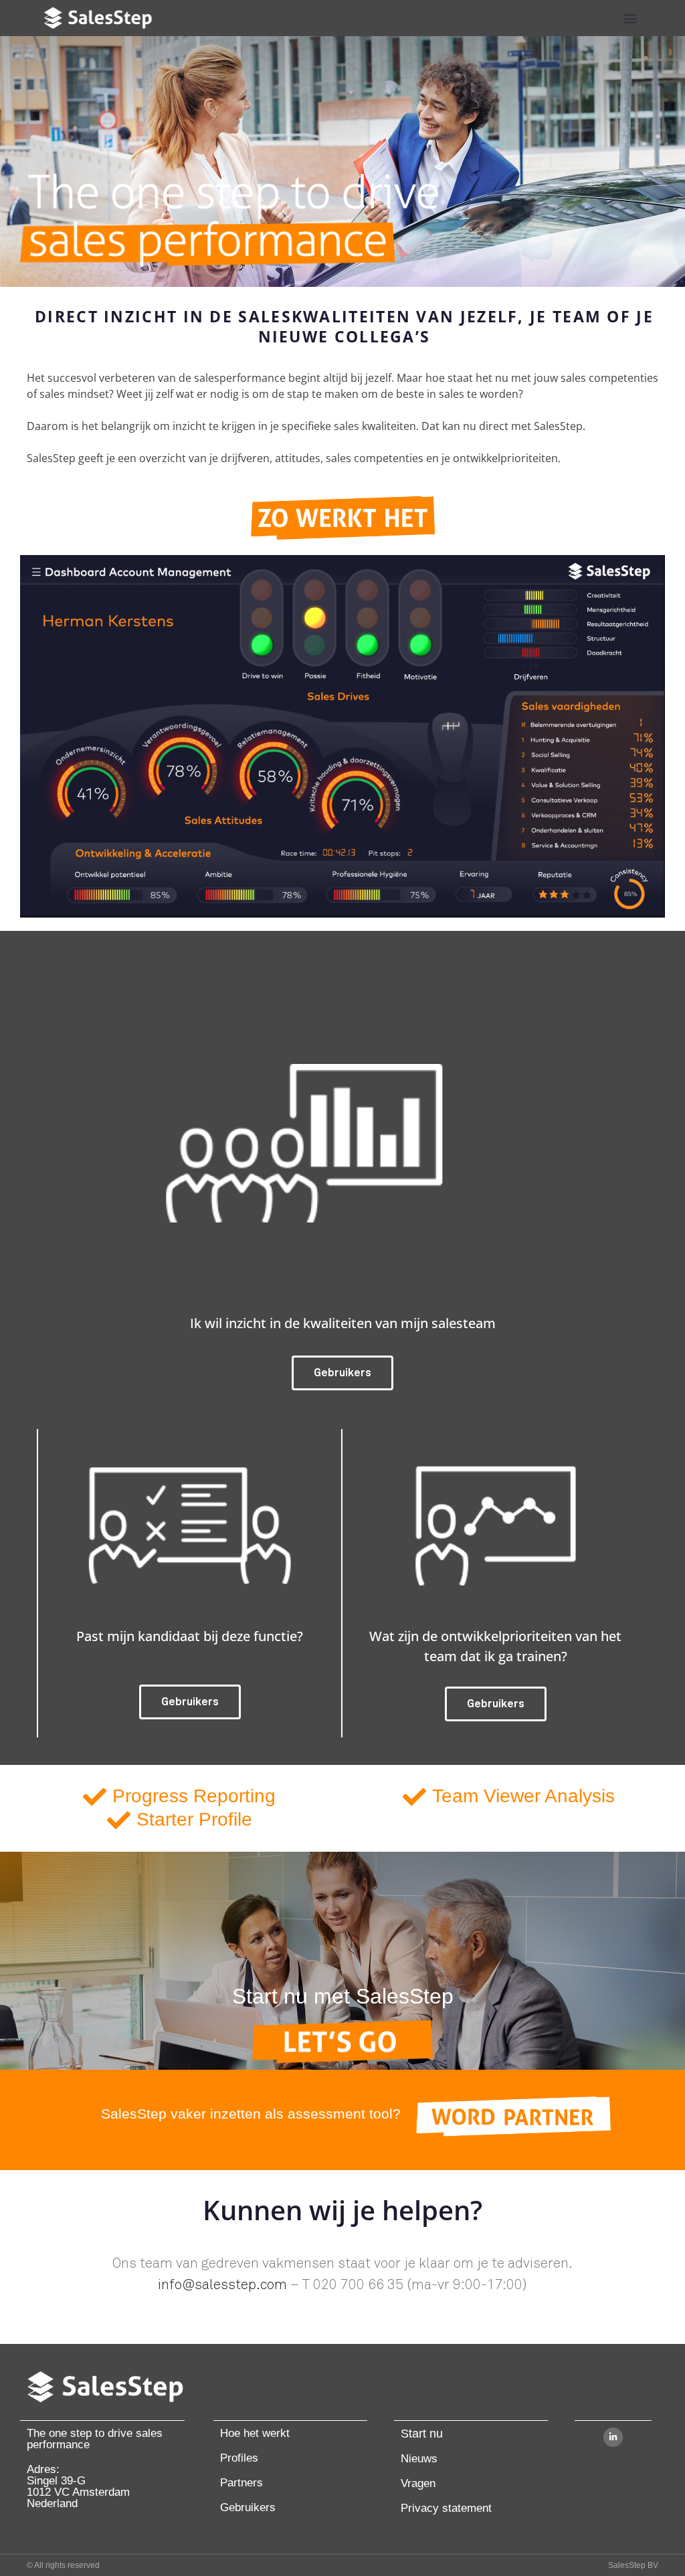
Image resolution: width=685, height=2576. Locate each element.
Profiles (239, 2458)
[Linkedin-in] (613, 2437)
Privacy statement (446, 2508)
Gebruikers (248, 2507)
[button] (630, 18)
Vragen (418, 2483)
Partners (241, 2483)
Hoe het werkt (255, 2433)
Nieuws (419, 2459)
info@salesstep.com (222, 2285)
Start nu (422, 2434)
